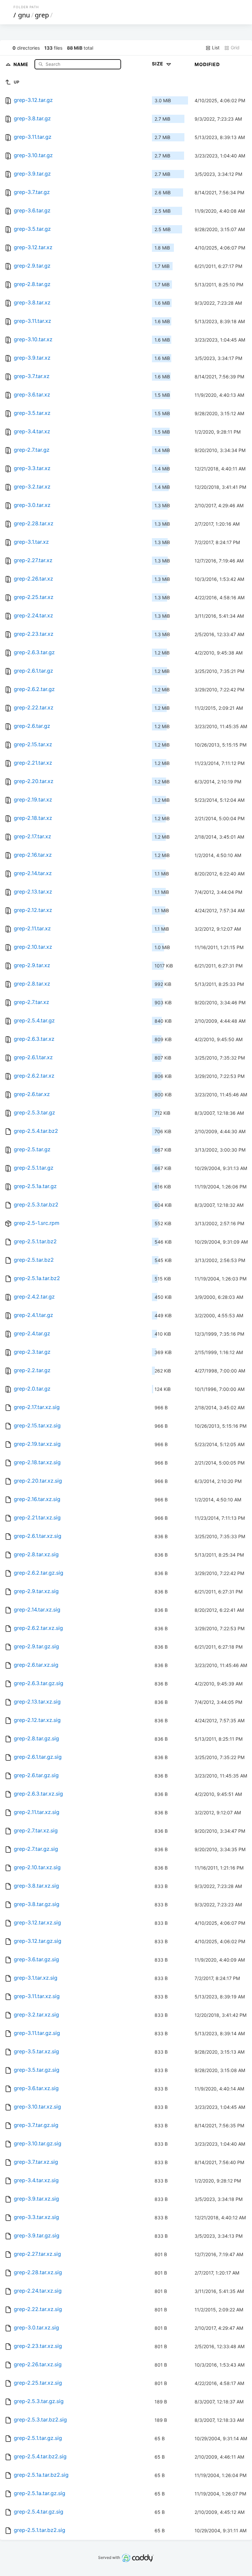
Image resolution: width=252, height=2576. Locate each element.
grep (42, 15)
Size (158, 64)
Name (22, 64)
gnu (24, 15)
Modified (207, 64)
